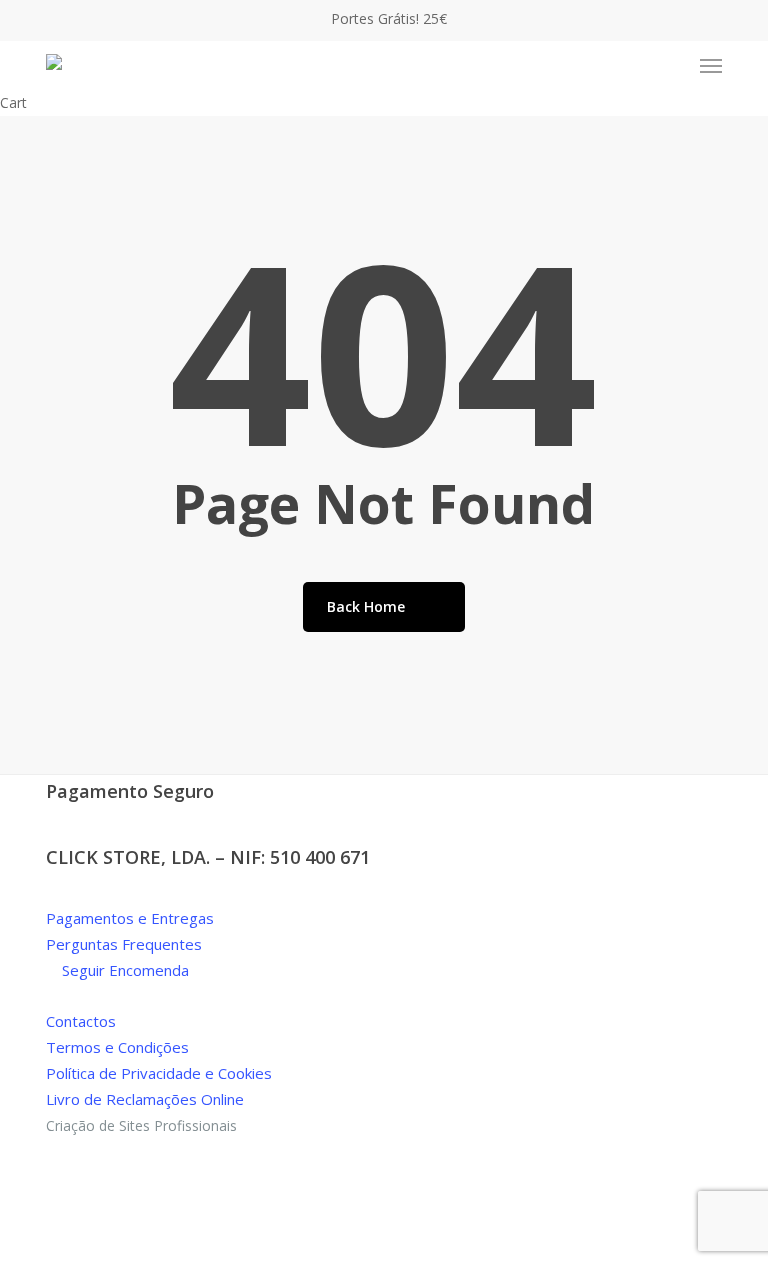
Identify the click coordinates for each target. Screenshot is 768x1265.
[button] (711, 66)
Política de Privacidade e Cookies (159, 1073)
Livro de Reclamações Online (145, 1099)
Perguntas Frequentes (124, 944)
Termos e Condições (117, 1047)
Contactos (81, 1021)
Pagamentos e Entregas (130, 918)
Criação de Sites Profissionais (141, 1125)
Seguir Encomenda (123, 970)
